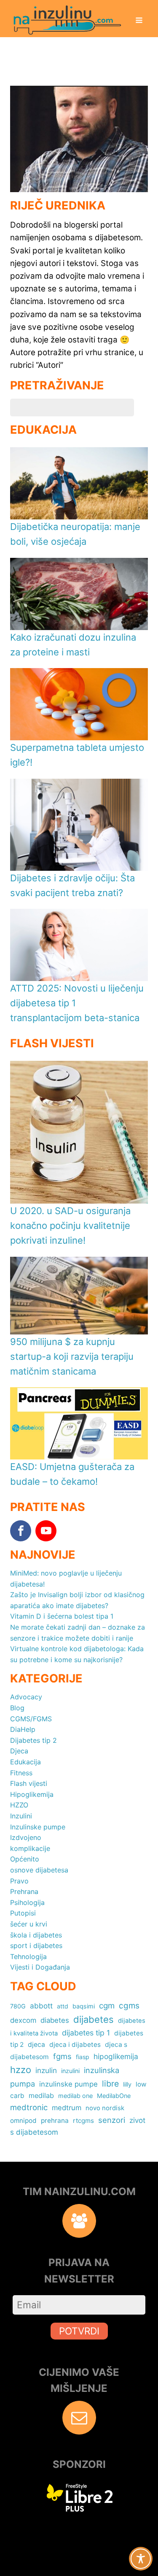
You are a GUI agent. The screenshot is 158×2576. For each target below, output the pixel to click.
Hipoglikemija (32, 1794)
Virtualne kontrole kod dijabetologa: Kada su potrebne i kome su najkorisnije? (77, 1654)
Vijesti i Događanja (40, 1967)
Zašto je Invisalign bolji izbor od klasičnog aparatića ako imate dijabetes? (77, 1600)
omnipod (23, 2121)
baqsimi (84, 2006)
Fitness (21, 1773)
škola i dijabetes (36, 1935)
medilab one (75, 2096)
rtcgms (83, 2121)
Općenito (25, 1859)
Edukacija (25, 1762)
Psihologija (27, 1902)
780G (18, 2006)
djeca (36, 2045)
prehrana (55, 2121)
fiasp (83, 2057)
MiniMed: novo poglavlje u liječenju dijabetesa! (66, 1579)
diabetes (55, 2020)
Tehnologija (28, 1956)
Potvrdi (79, 2331)
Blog (17, 1708)
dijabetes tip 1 (86, 2033)
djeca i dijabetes (75, 2045)
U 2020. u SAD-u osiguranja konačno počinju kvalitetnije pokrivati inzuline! (70, 1226)
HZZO (19, 1805)
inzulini (70, 2071)
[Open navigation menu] (139, 21)
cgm (107, 2006)
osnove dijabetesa (39, 1870)
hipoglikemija (116, 2056)
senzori (112, 2120)
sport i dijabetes (36, 1946)
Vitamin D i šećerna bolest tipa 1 (62, 1616)
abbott (41, 2006)
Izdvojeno (26, 1837)
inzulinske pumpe (68, 2084)
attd (63, 2006)
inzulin (46, 2070)
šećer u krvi (29, 1924)
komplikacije (30, 1848)
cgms (129, 2006)
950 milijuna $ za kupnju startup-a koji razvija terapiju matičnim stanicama (72, 1356)
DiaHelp (23, 1729)
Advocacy (26, 1697)
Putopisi (23, 1913)
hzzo (21, 2070)
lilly (127, 2084)
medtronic (29, 2107)
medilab (41, 2095)
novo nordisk (105, 2108)
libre (110, 2084)
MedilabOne (114, 2096)
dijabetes (94, 2019)
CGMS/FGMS (31, 1719)
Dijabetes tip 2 (33, 1740)
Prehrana (24, 1891)
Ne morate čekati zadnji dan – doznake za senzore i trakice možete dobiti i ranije (78, 1633)
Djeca (19, 1751)
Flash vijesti (29, 1783)
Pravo (19, 1881)
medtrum (67, 2108)
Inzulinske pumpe (38, 1827)
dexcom (23, 2020)
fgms (62, 2056)
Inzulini (21, 1816)
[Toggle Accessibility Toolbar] (141, 2559)
